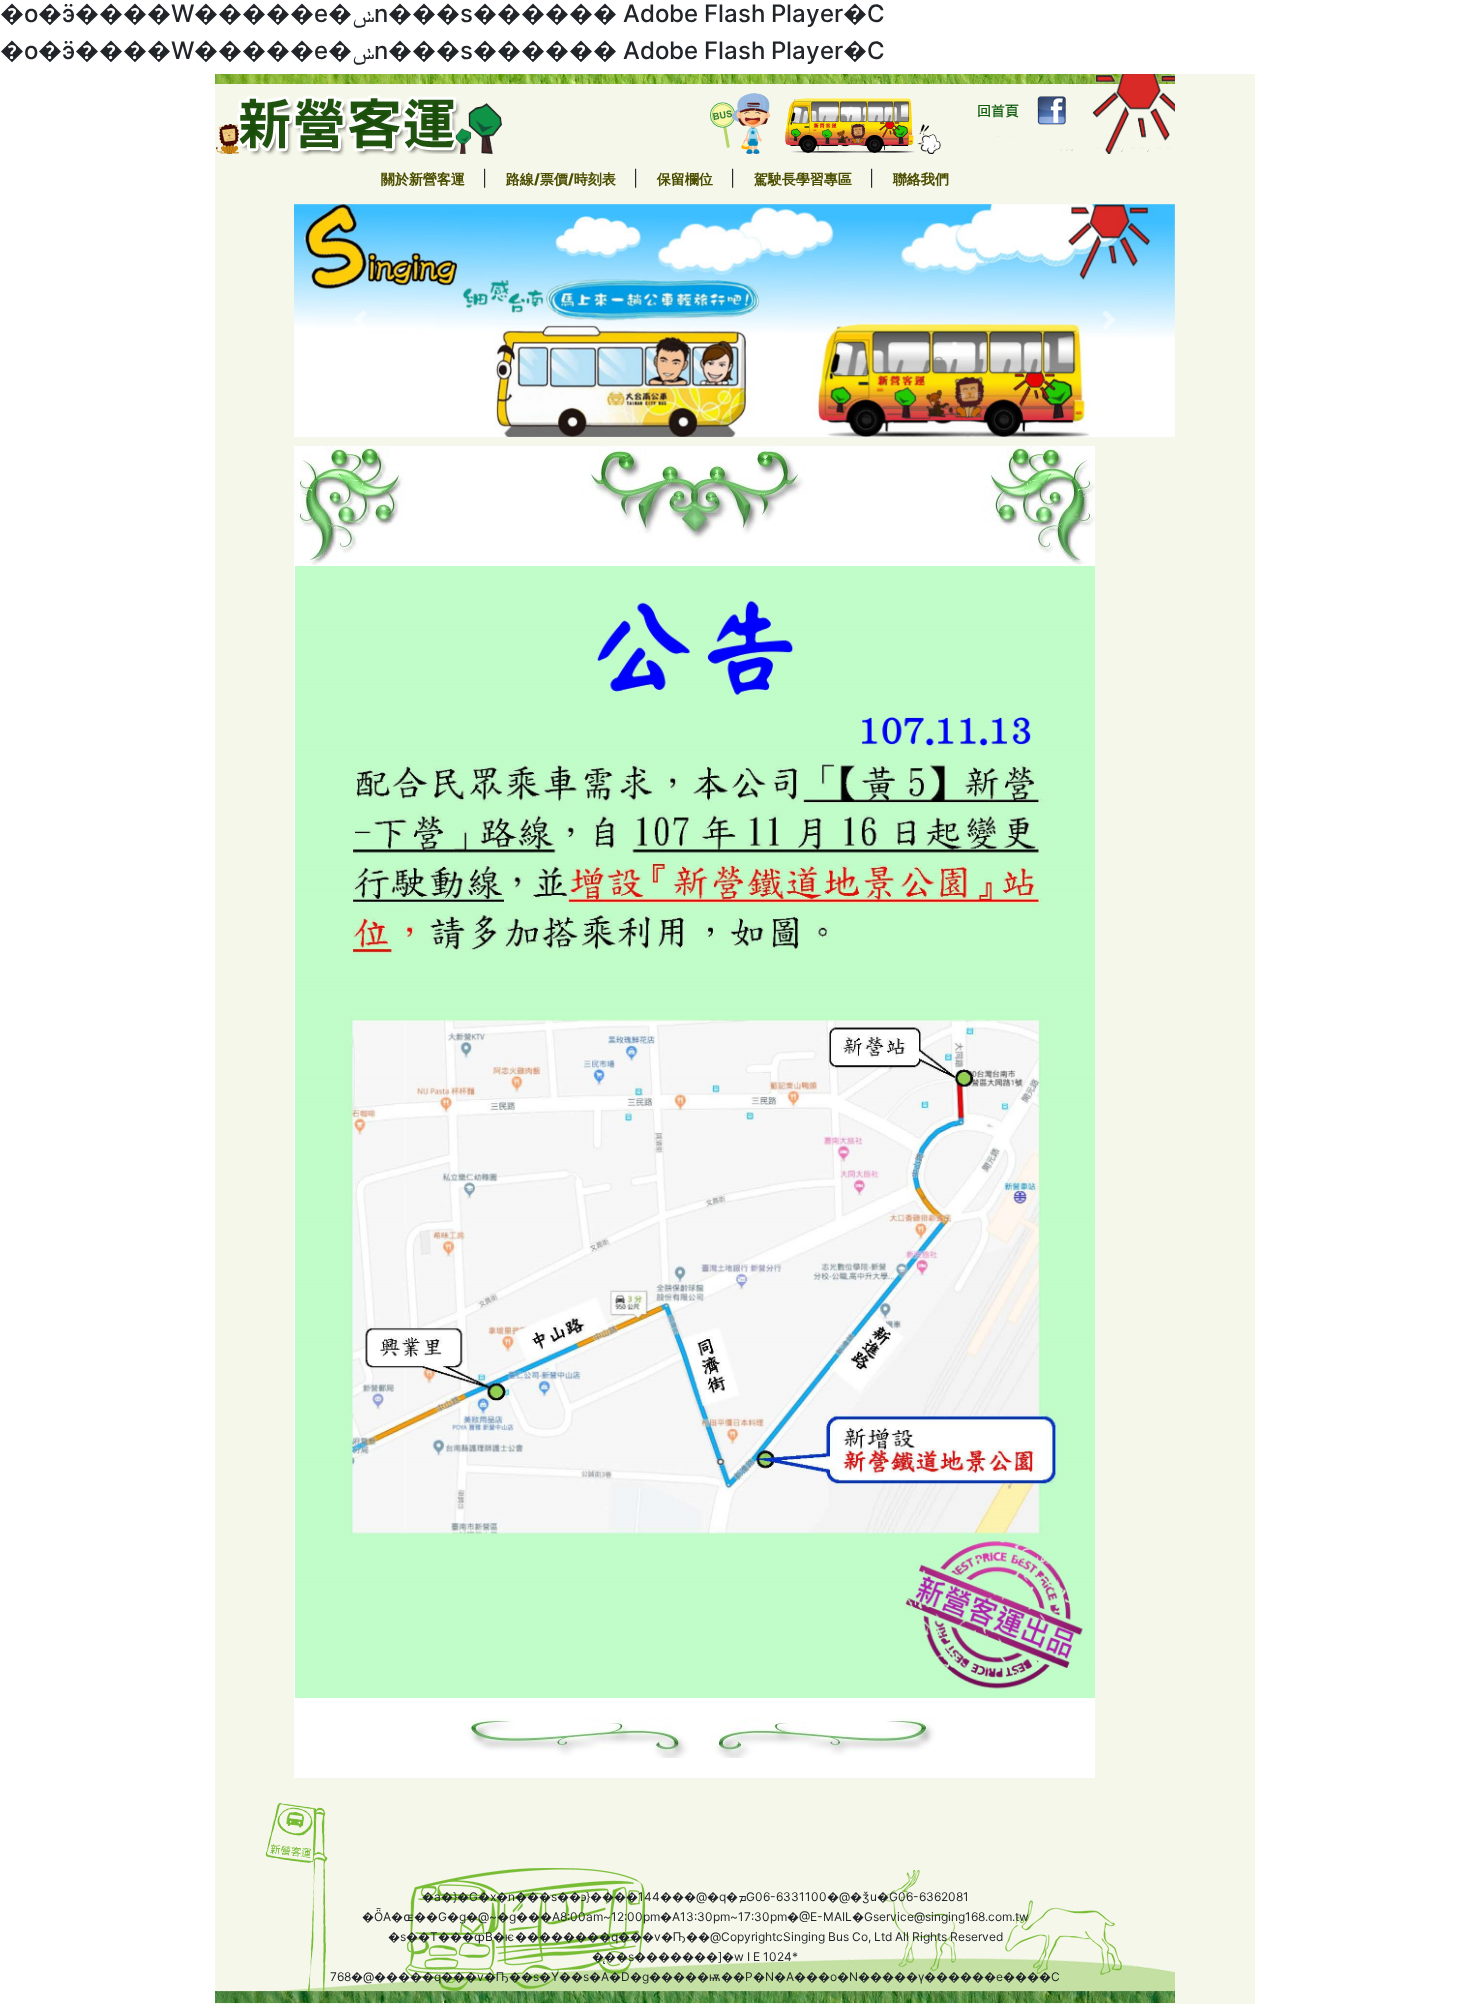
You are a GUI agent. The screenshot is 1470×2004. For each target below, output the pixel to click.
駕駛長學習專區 (804, 178)
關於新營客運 (424, 178)
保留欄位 (686, 178)
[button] (360, 321)
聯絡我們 (921, 178)
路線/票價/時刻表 (562, 178)
